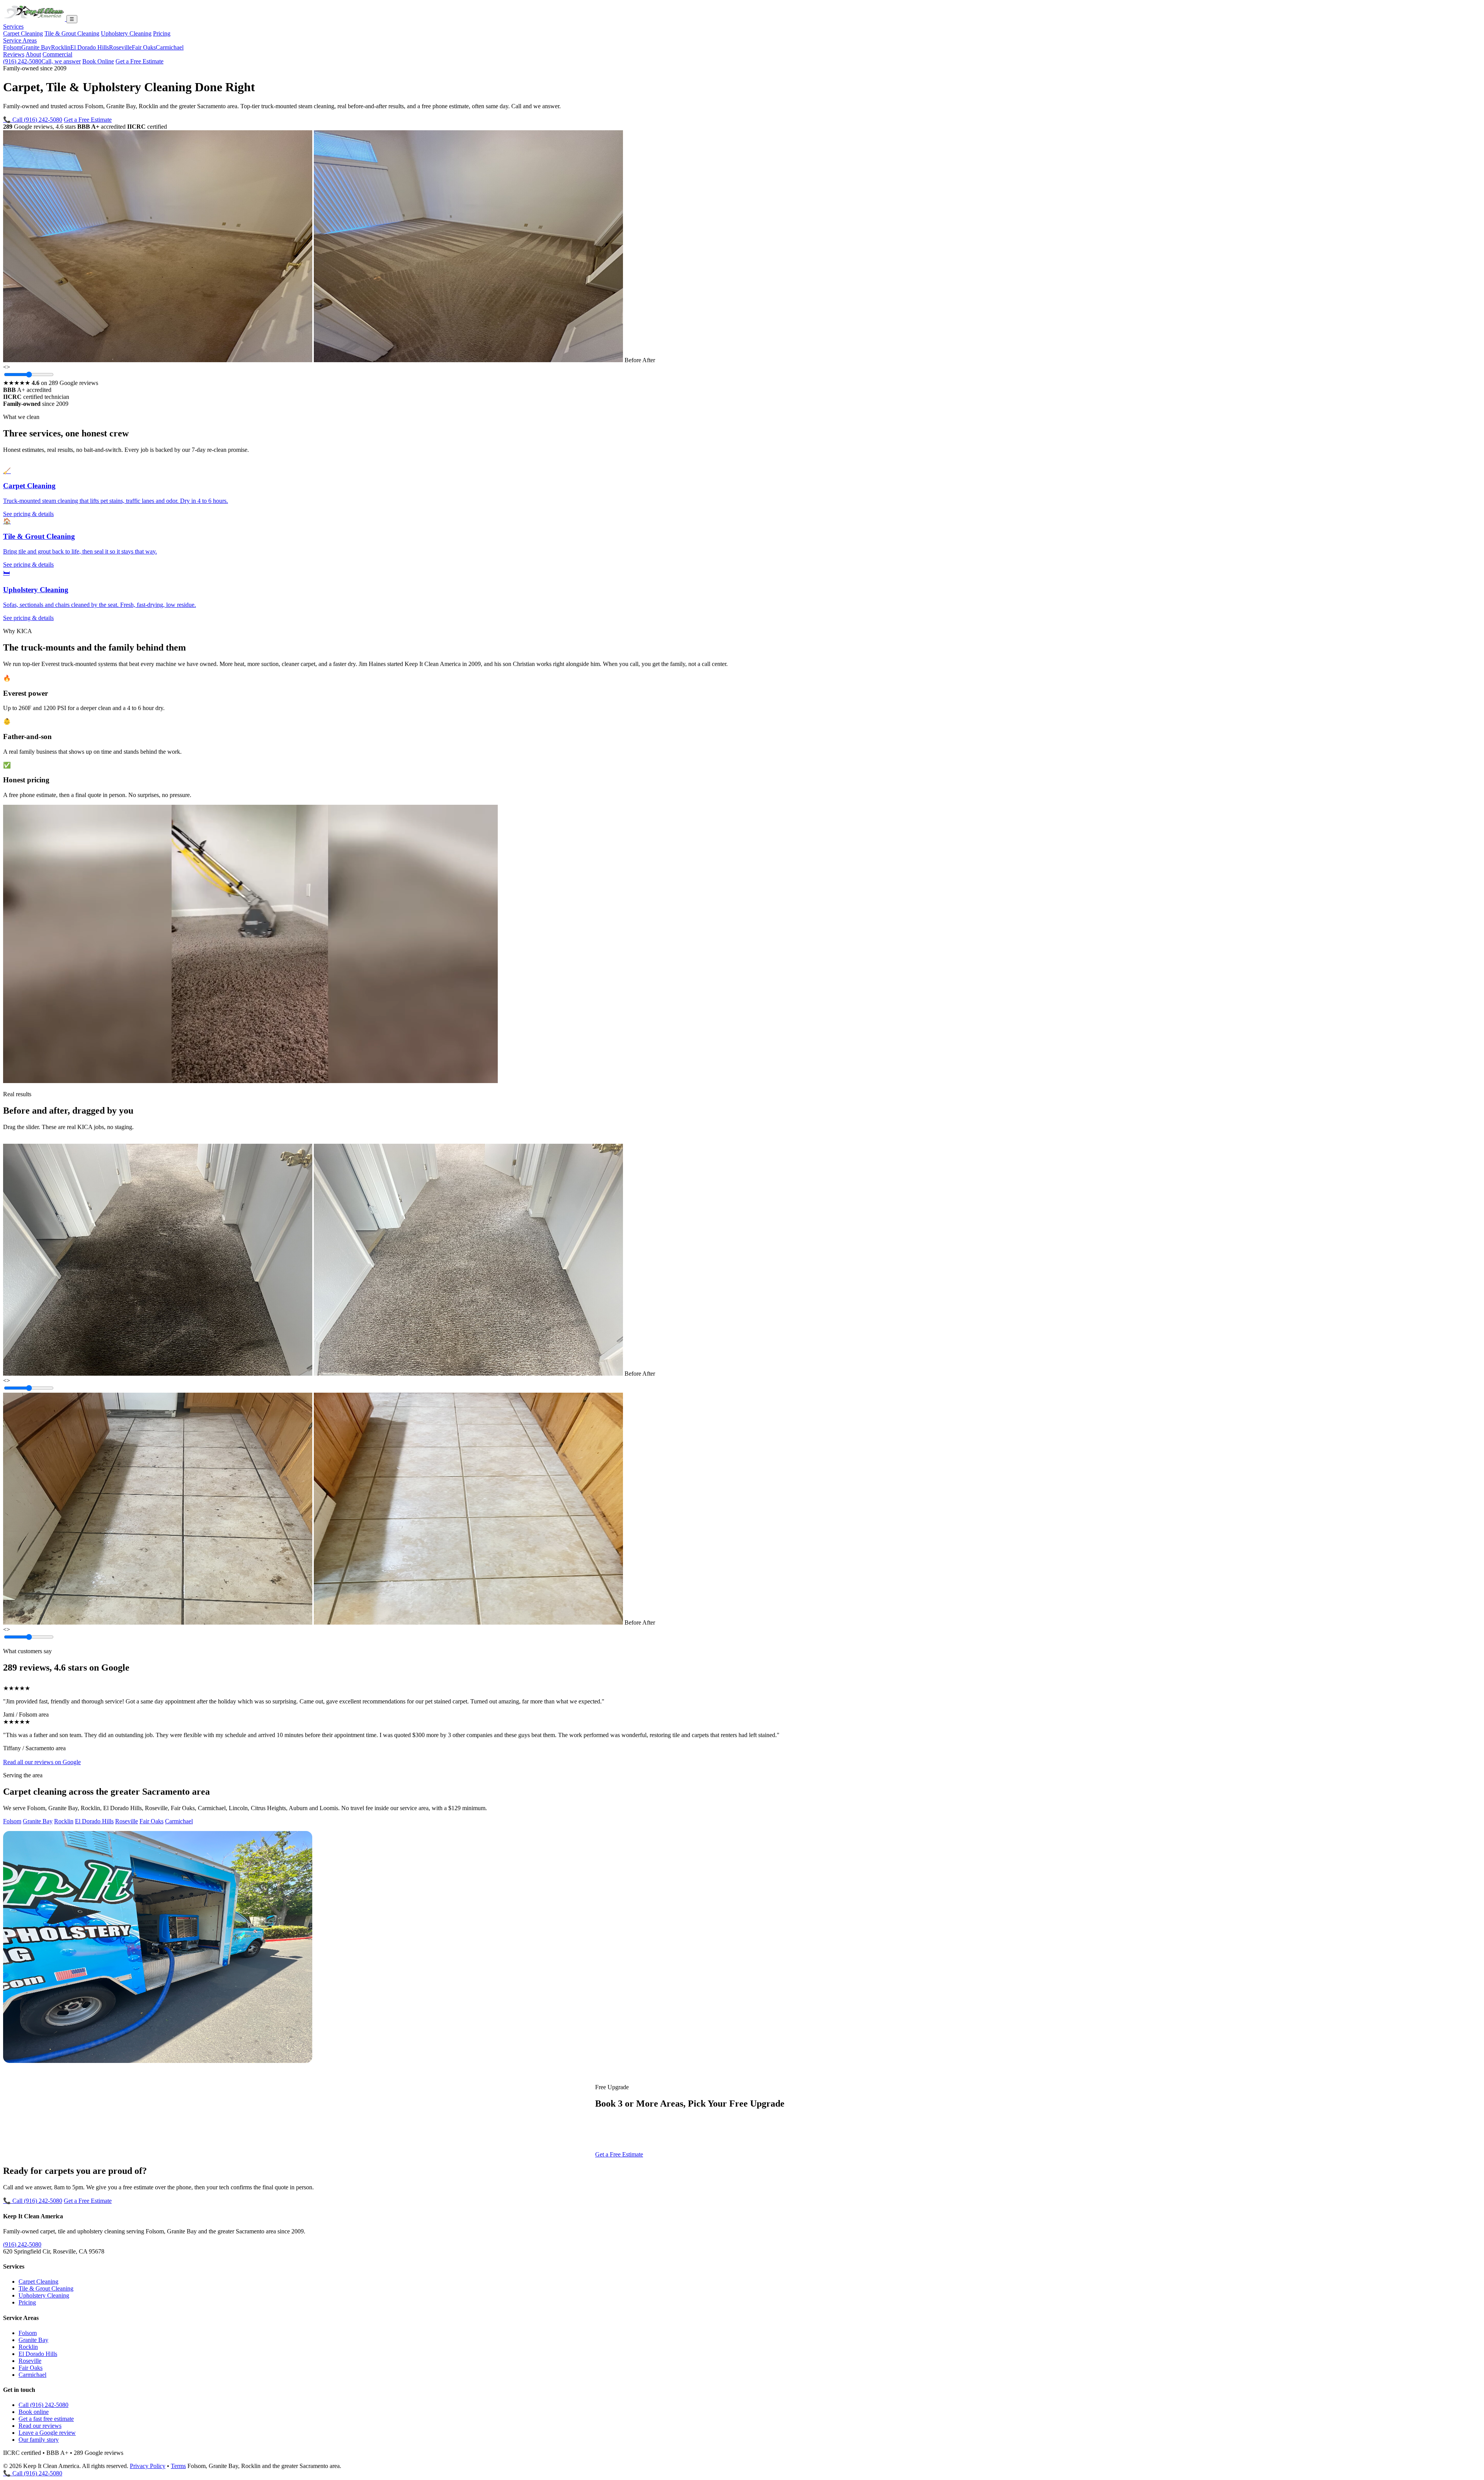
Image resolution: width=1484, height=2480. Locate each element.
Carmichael (170, 47)
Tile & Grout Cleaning (72, 33)
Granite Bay (36, 47)
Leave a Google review (47, 2433)
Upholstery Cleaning (126, 33)
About (33, 54)
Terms (178, 2466)
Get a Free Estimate (140, 61)
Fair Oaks (144, 47)
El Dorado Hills (90, 47)
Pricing (162, 33)
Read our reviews (40, 2426)
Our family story (39, 2440)
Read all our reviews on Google (42, 1762)
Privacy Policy (148, 2466)
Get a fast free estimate (46, 2419)
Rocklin (61, 47)
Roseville (120, 47)
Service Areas (20, 40)
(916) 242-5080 (42, 61)
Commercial (57, 54)
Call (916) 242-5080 (43, 2405)
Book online (34, 2412)
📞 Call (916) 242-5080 (33, 120)
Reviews (14, 54)
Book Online (98, 61)
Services (13, 26)
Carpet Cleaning (23, 33)
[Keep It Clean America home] (35, 19)
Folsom (12, 47)
